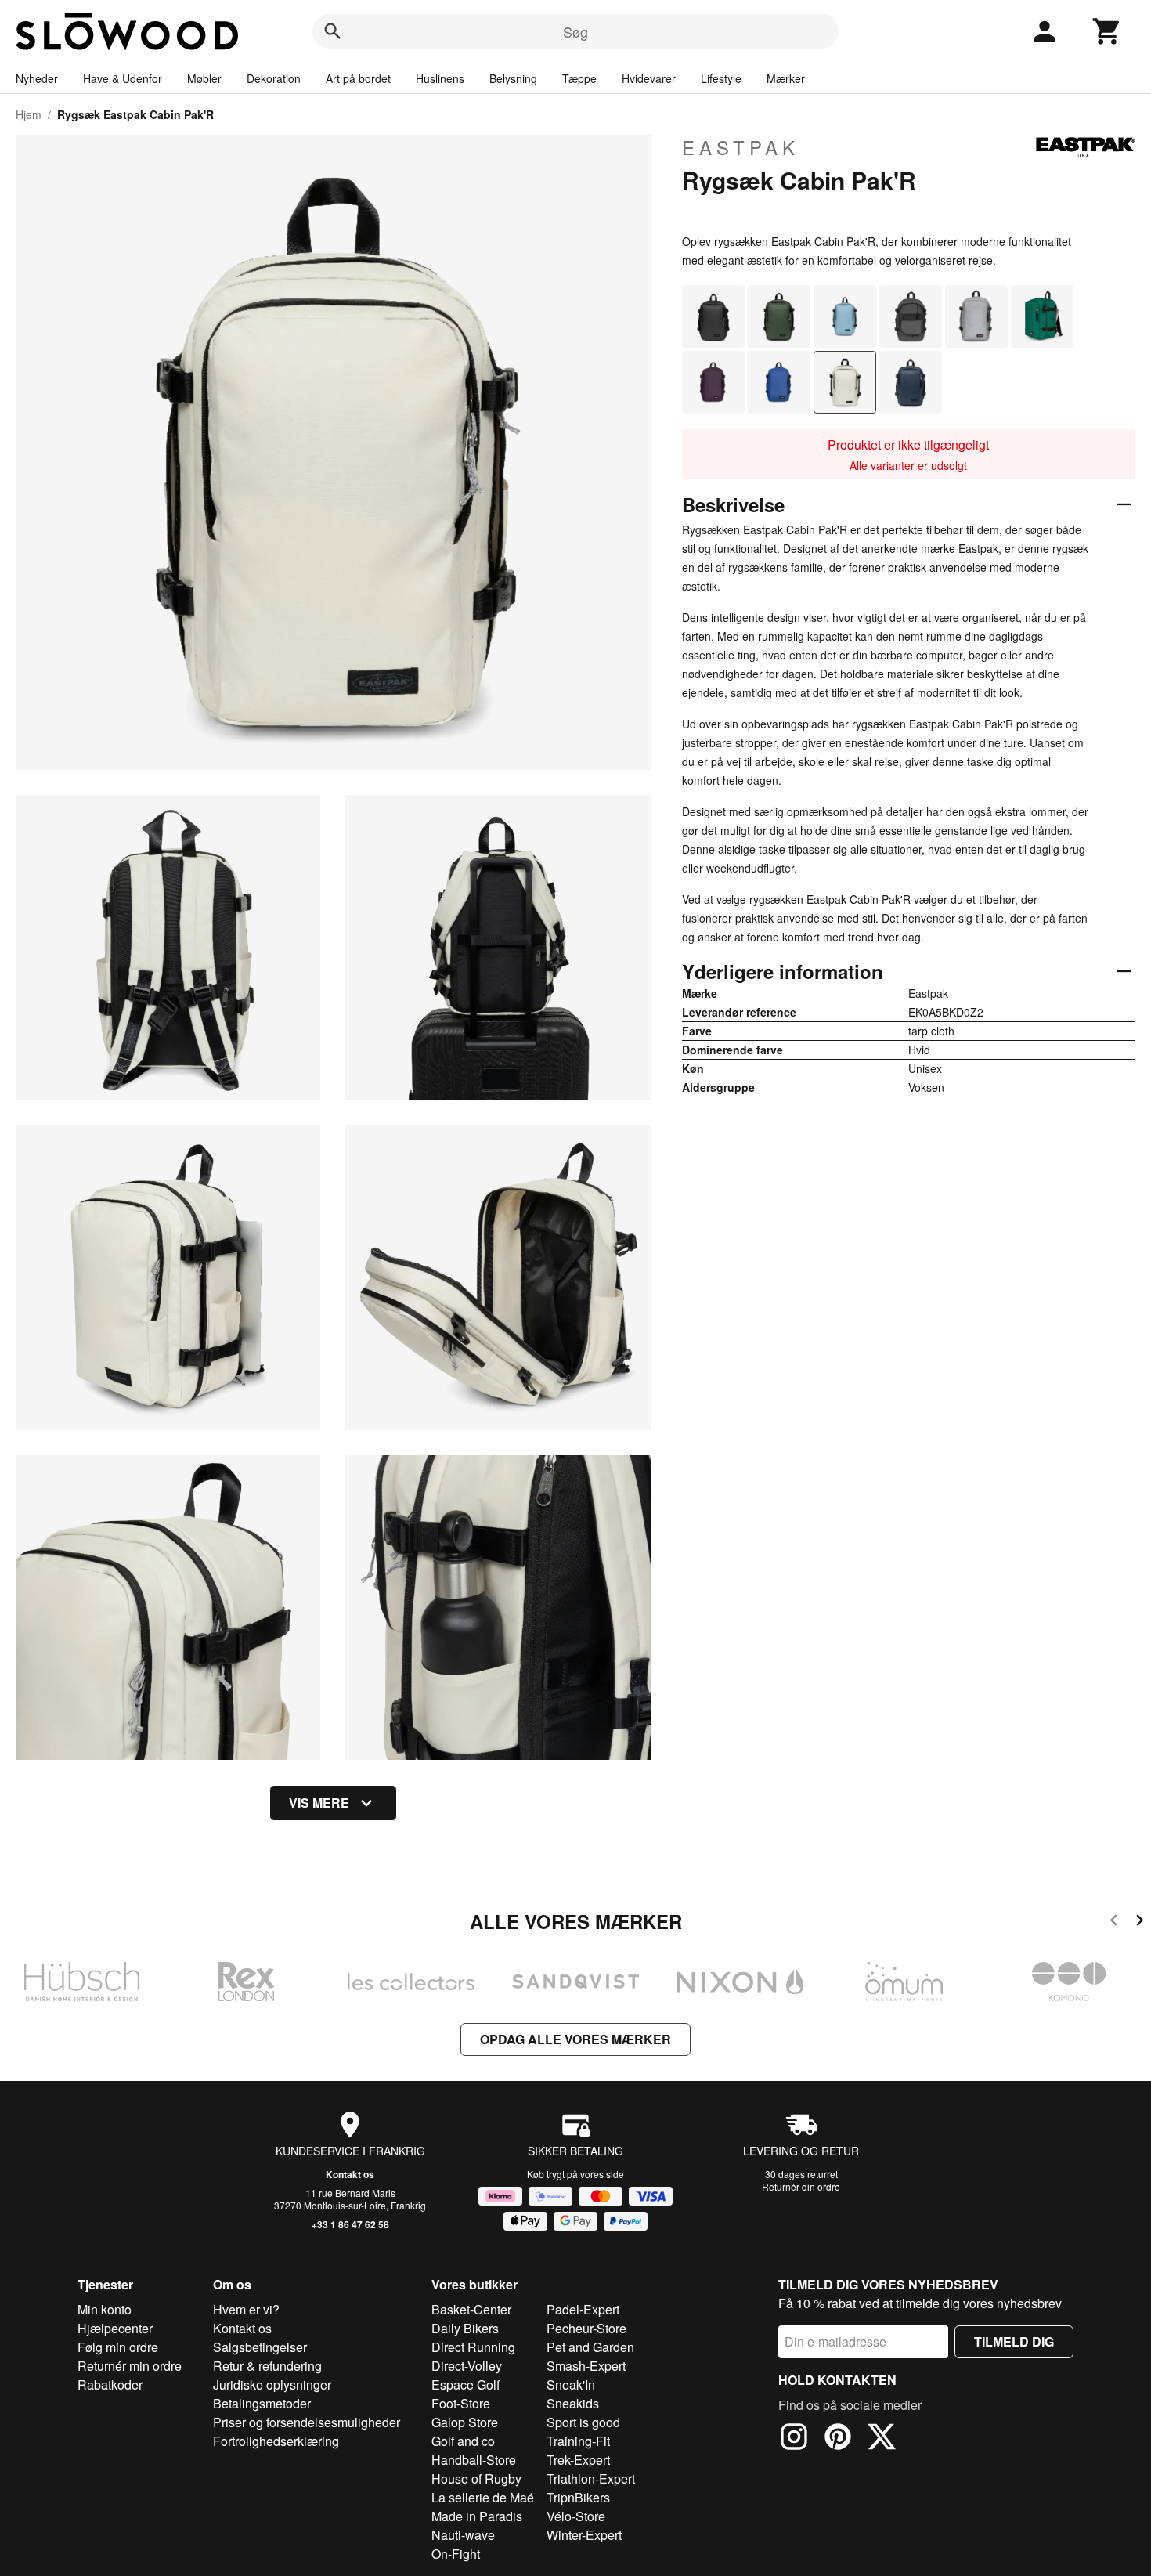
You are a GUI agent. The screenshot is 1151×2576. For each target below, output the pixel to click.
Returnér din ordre (801, 2186)
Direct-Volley (467, 2366)
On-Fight (456, 2554)
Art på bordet (358, 78)
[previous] (1114, 1922)
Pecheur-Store (586, 2328)
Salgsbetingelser (260, 2347)
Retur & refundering (267, 2366)
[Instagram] (794, 2439)
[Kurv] (1107, 31)
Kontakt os (350, 2174)
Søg (575, 31)
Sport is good (583, 2422)
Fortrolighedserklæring (276, 2441)
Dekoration (274, 78)
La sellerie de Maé (483, 2497)
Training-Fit (578, 2441)
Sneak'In (571, 2385)
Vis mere (319, 1803)
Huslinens (440, 78)
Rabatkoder (110, 2385)
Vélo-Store (576, 2516)
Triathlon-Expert (591, 2478)
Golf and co (463, 2441)
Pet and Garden (590, 2347)
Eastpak (741, 147)
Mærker (786, 78)
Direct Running (473, 2347)
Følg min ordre (118, 2347)
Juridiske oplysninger (272, 2385)
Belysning (513, 78)
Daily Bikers (465, 2328)
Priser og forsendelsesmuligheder (307, 2422)
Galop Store (465, 2422)
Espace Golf (465, 2385)
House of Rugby (476, 2478)
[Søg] (333, 31)
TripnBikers (578, 2497)
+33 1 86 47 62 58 (350, 2224)
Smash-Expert (586, 2366)
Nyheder (37, 78)
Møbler (204, 78)
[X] (882, 2439)
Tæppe (579, 78)
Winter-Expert (584, 2535)
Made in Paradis (477, 2516)
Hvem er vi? (246, 2309)
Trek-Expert (578, 2460)
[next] (1140, 1922)
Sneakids (573, 2403)
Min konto (105, 2309)
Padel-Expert (583, 2309)
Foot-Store (461, 2403)
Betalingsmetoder (262, 2403)
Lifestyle (721, 78)
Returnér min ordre (130, 2366)
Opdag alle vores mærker (575, 2039)
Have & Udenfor (123, 78)
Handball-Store (474, 2460)
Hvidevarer (649, 78)
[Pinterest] (838, 2439)
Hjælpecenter (115, 2328)
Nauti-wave (463, 2535)
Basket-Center (471, 2309)
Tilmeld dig (1014, 2341)
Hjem (29, 114)
